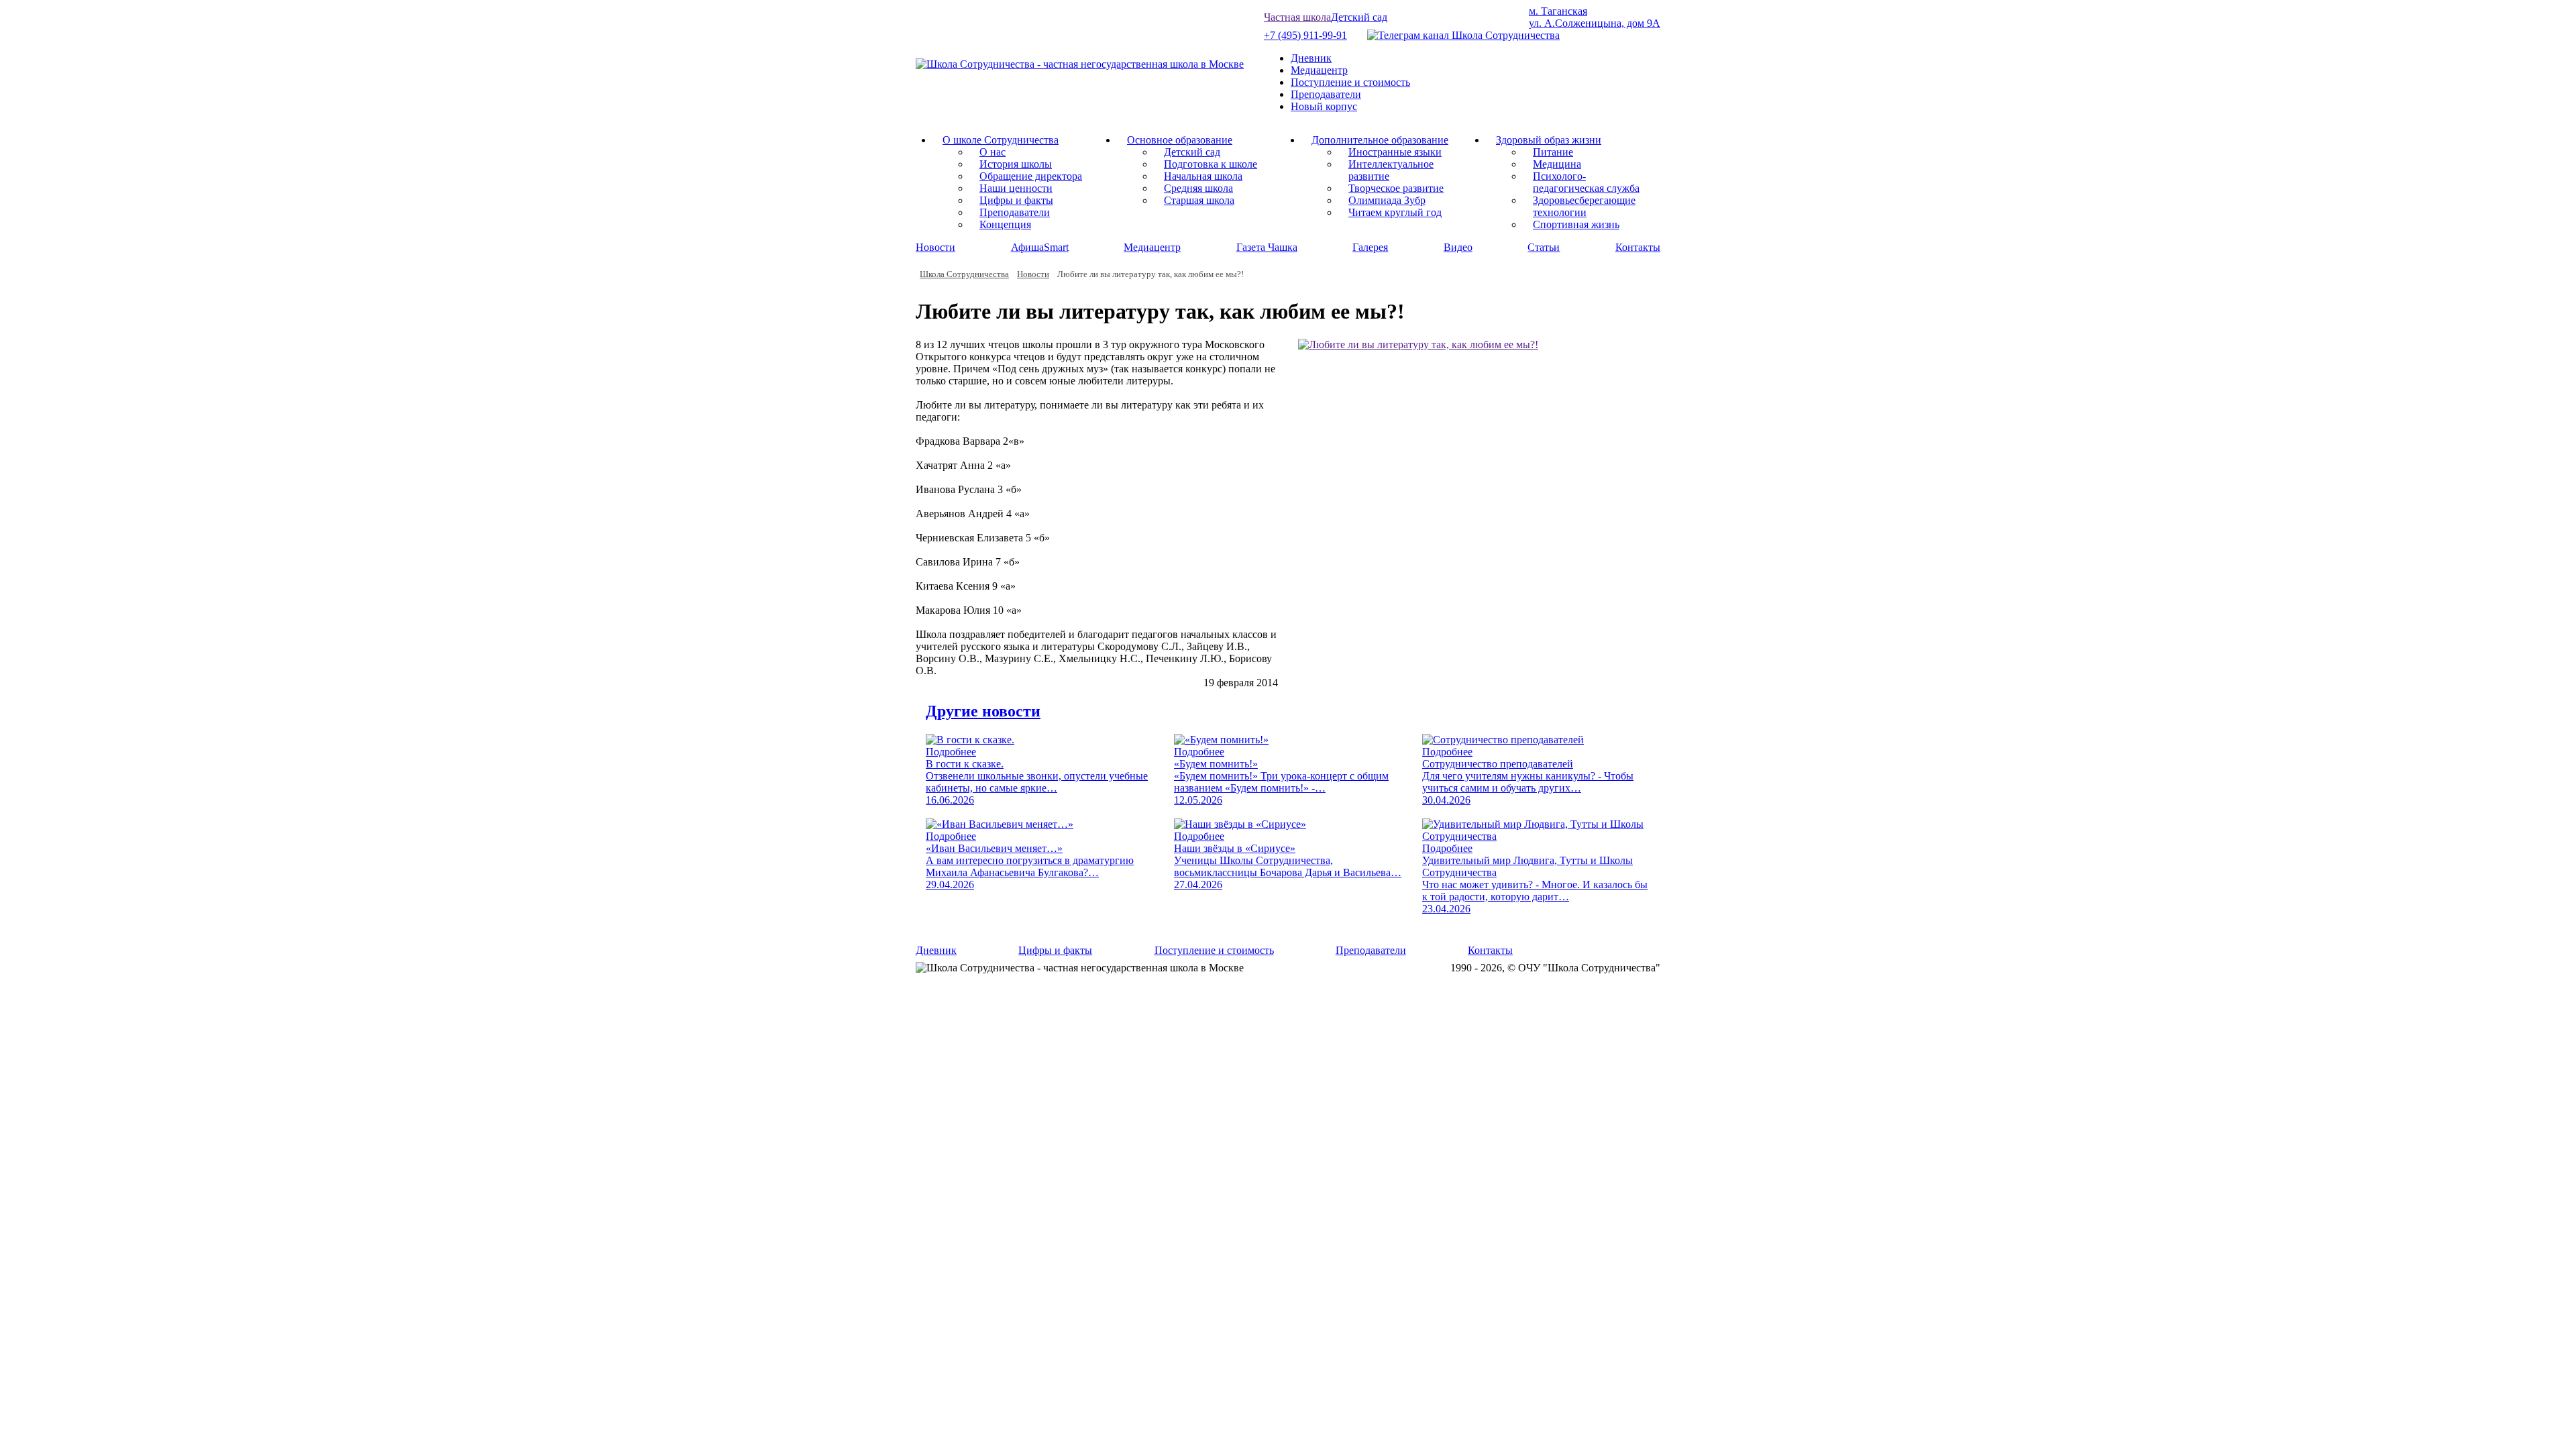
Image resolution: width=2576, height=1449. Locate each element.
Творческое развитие (1396, 188)
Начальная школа (1203, 176)
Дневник (1311, 58)
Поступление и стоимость (1350, 82)
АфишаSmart (1040, 247)
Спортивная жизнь (1576, 224)
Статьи (1544, 247)
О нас (992, 152)
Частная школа (1297, 17)
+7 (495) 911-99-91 (1305, 35)
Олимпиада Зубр (1387, 200)
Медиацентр (1319, 70)
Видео (1458, 247)
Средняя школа (1198, 188)
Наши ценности (1016, 188)
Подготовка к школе (1211, 164)
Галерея (1370, 247)
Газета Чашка (1267, 247)
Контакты (1638, 247)
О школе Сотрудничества (1001, 140)
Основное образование (1180, 140)
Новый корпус (1324, 106)
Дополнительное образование (1380, 140)
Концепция (1005, 224)
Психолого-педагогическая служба (1586, 182)
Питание (1553, 152)
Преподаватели (1326, 94)
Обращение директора (1031, 176)
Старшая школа (1199, 200)
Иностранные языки (1395, 152)
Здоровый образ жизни (1549, 140)
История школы (1016, 164)
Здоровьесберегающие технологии (1584, 206)
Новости (935, 247)
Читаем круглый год (1395, 212)
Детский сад (1359, 17)
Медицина (1557, 164)
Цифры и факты (1016, 200)
